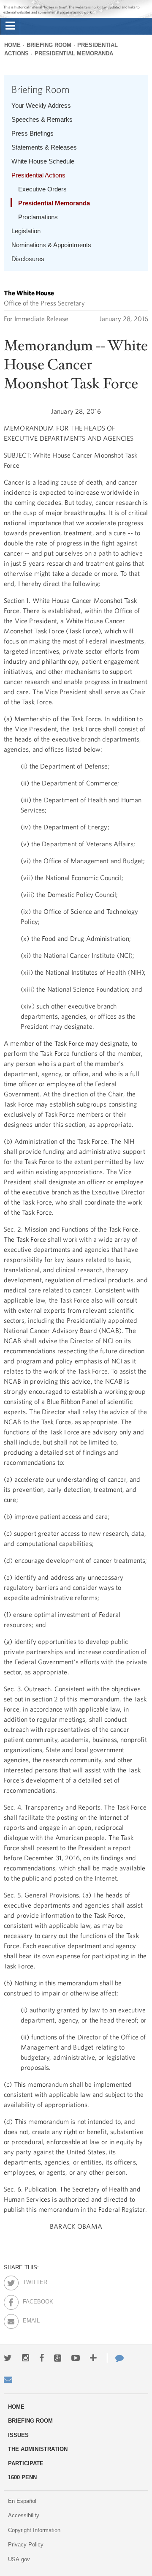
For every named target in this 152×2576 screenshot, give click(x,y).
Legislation (26, 231)
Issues (18, 2435)
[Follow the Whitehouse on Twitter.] (8, 2358)
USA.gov (19, 2559)
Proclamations (38, 217)
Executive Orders (42, 189)
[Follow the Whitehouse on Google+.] (58, 2358)
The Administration (38, 2449)
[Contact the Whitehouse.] (115, 2358)
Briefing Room (49, 45)
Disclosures (28, 259)
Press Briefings (33, 133)
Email (30, 2319)
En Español (22, 2501)
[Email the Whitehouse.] (8, 2380)
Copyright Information (34, 2530)
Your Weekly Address (41, 105)
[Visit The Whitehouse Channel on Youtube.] (76, 2358)
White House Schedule (43, 161)
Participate (26, 2463)
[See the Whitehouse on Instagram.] (26, 2358)
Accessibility (24, 2515)
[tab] (10, 26)
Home (12, 45)
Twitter (30, 2281)
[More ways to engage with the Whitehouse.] (93, 2358)
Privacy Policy (26, 2545)
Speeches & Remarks (42, 119)
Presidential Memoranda (74, 53)
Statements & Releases (44, 147)
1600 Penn (22, 2477)
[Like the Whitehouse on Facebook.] (42, 2358)
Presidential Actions (38, 175)
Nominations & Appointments (51, 245)
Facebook (30, 2300)
